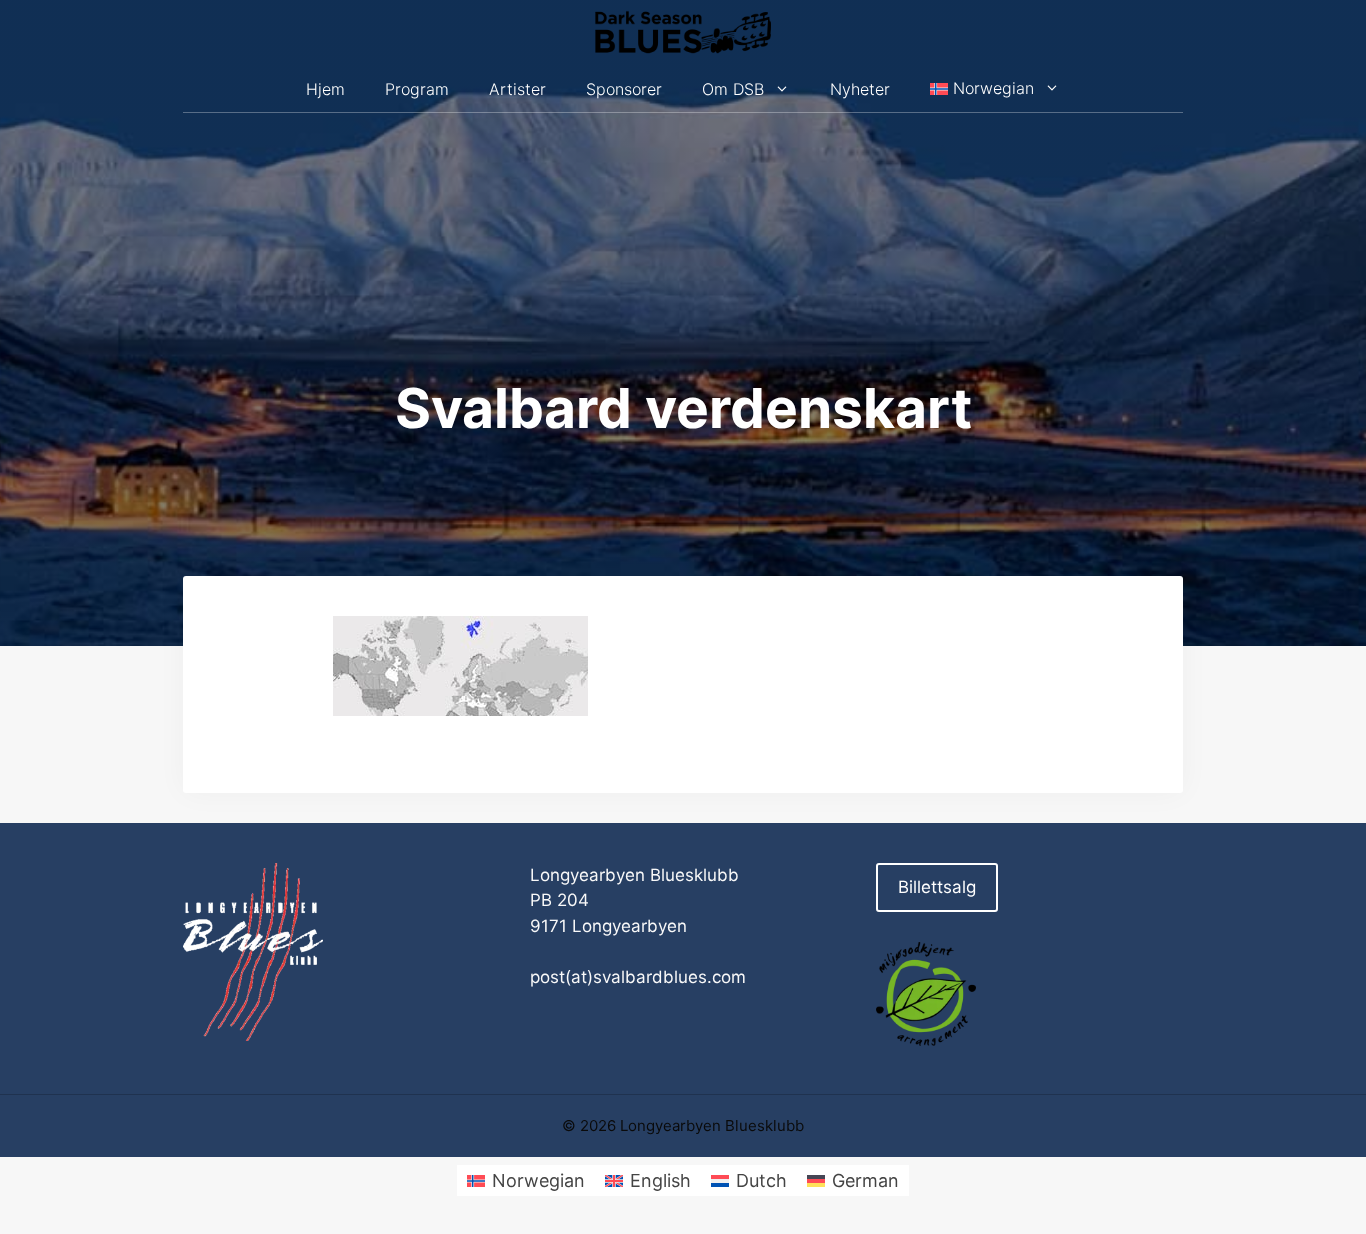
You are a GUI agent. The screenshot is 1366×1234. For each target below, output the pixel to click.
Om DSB (733, 89)
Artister (517, 89)
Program (417, 89)
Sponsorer (624, 89)
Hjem (325, 89)
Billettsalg (937, 887)
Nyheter (860, 89)
